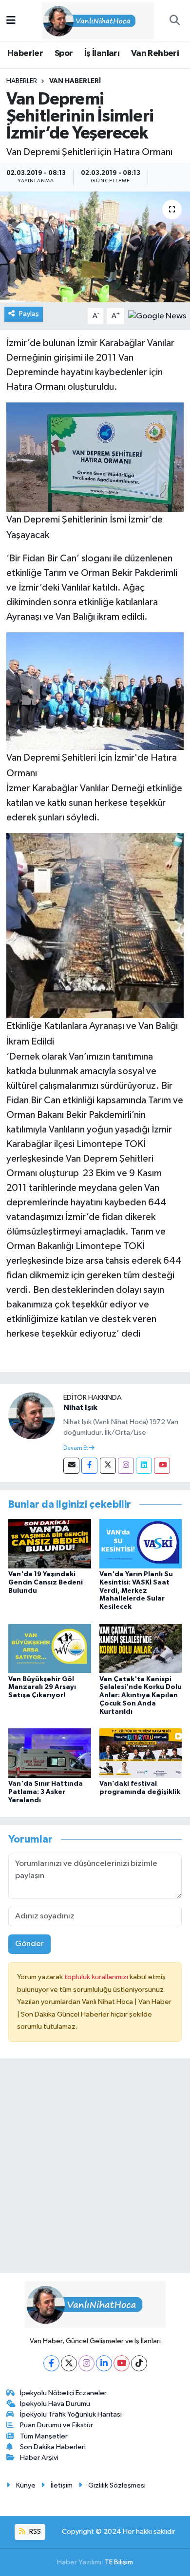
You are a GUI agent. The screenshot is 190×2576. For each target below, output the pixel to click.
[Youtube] (162, 1466)
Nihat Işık (80, 1408)
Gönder (29, 1944)
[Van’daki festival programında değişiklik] (141, 1753)
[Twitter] (108, 1466)
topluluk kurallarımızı (97, 1977)
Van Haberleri (75, 81)
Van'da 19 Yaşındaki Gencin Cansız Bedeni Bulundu (46, 1583)
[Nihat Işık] (32, 1416)
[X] (69, 2363)
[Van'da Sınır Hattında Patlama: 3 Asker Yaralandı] (50, 1753)
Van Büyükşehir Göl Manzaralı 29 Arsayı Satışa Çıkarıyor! (42, 1688)
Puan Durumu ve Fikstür (57, 2425)
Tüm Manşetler (44, 2436)
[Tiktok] (139, 2363)
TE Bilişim (119, 2562)
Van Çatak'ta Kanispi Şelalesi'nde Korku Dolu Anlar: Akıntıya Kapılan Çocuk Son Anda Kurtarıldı (141, 1696)
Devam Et (76, 1448)
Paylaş (29, 314)
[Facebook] (89, 1466)
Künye (26, 2485)
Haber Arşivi (39, 2458)
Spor (64, 53)
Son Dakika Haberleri (53, 2447)
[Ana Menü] (11, 21)
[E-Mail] (71, 1466)
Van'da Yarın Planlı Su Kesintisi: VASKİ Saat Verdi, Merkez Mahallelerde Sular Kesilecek (136, 1591)
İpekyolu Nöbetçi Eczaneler (63, 2393)
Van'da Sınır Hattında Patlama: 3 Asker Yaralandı (46, 1792)
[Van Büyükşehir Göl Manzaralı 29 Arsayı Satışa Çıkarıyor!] (50, 1648)
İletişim (62, 2485)
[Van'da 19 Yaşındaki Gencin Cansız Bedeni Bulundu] (50, 1543)
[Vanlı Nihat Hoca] (91, 20)
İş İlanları (102, 53)
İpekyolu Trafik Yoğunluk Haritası (71, 2414)
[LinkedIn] (104, 2363)
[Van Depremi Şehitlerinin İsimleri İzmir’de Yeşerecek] (95, 247)
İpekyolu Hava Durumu (55, 2404)
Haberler (25, 53)
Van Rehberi (155, 53)
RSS (34, 2532)
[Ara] (174, 21)
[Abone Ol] (157, 316)
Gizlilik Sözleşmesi (117, 2485)
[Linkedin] (144, 1466)
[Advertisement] (95, 2170)
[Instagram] (126, 1466)
